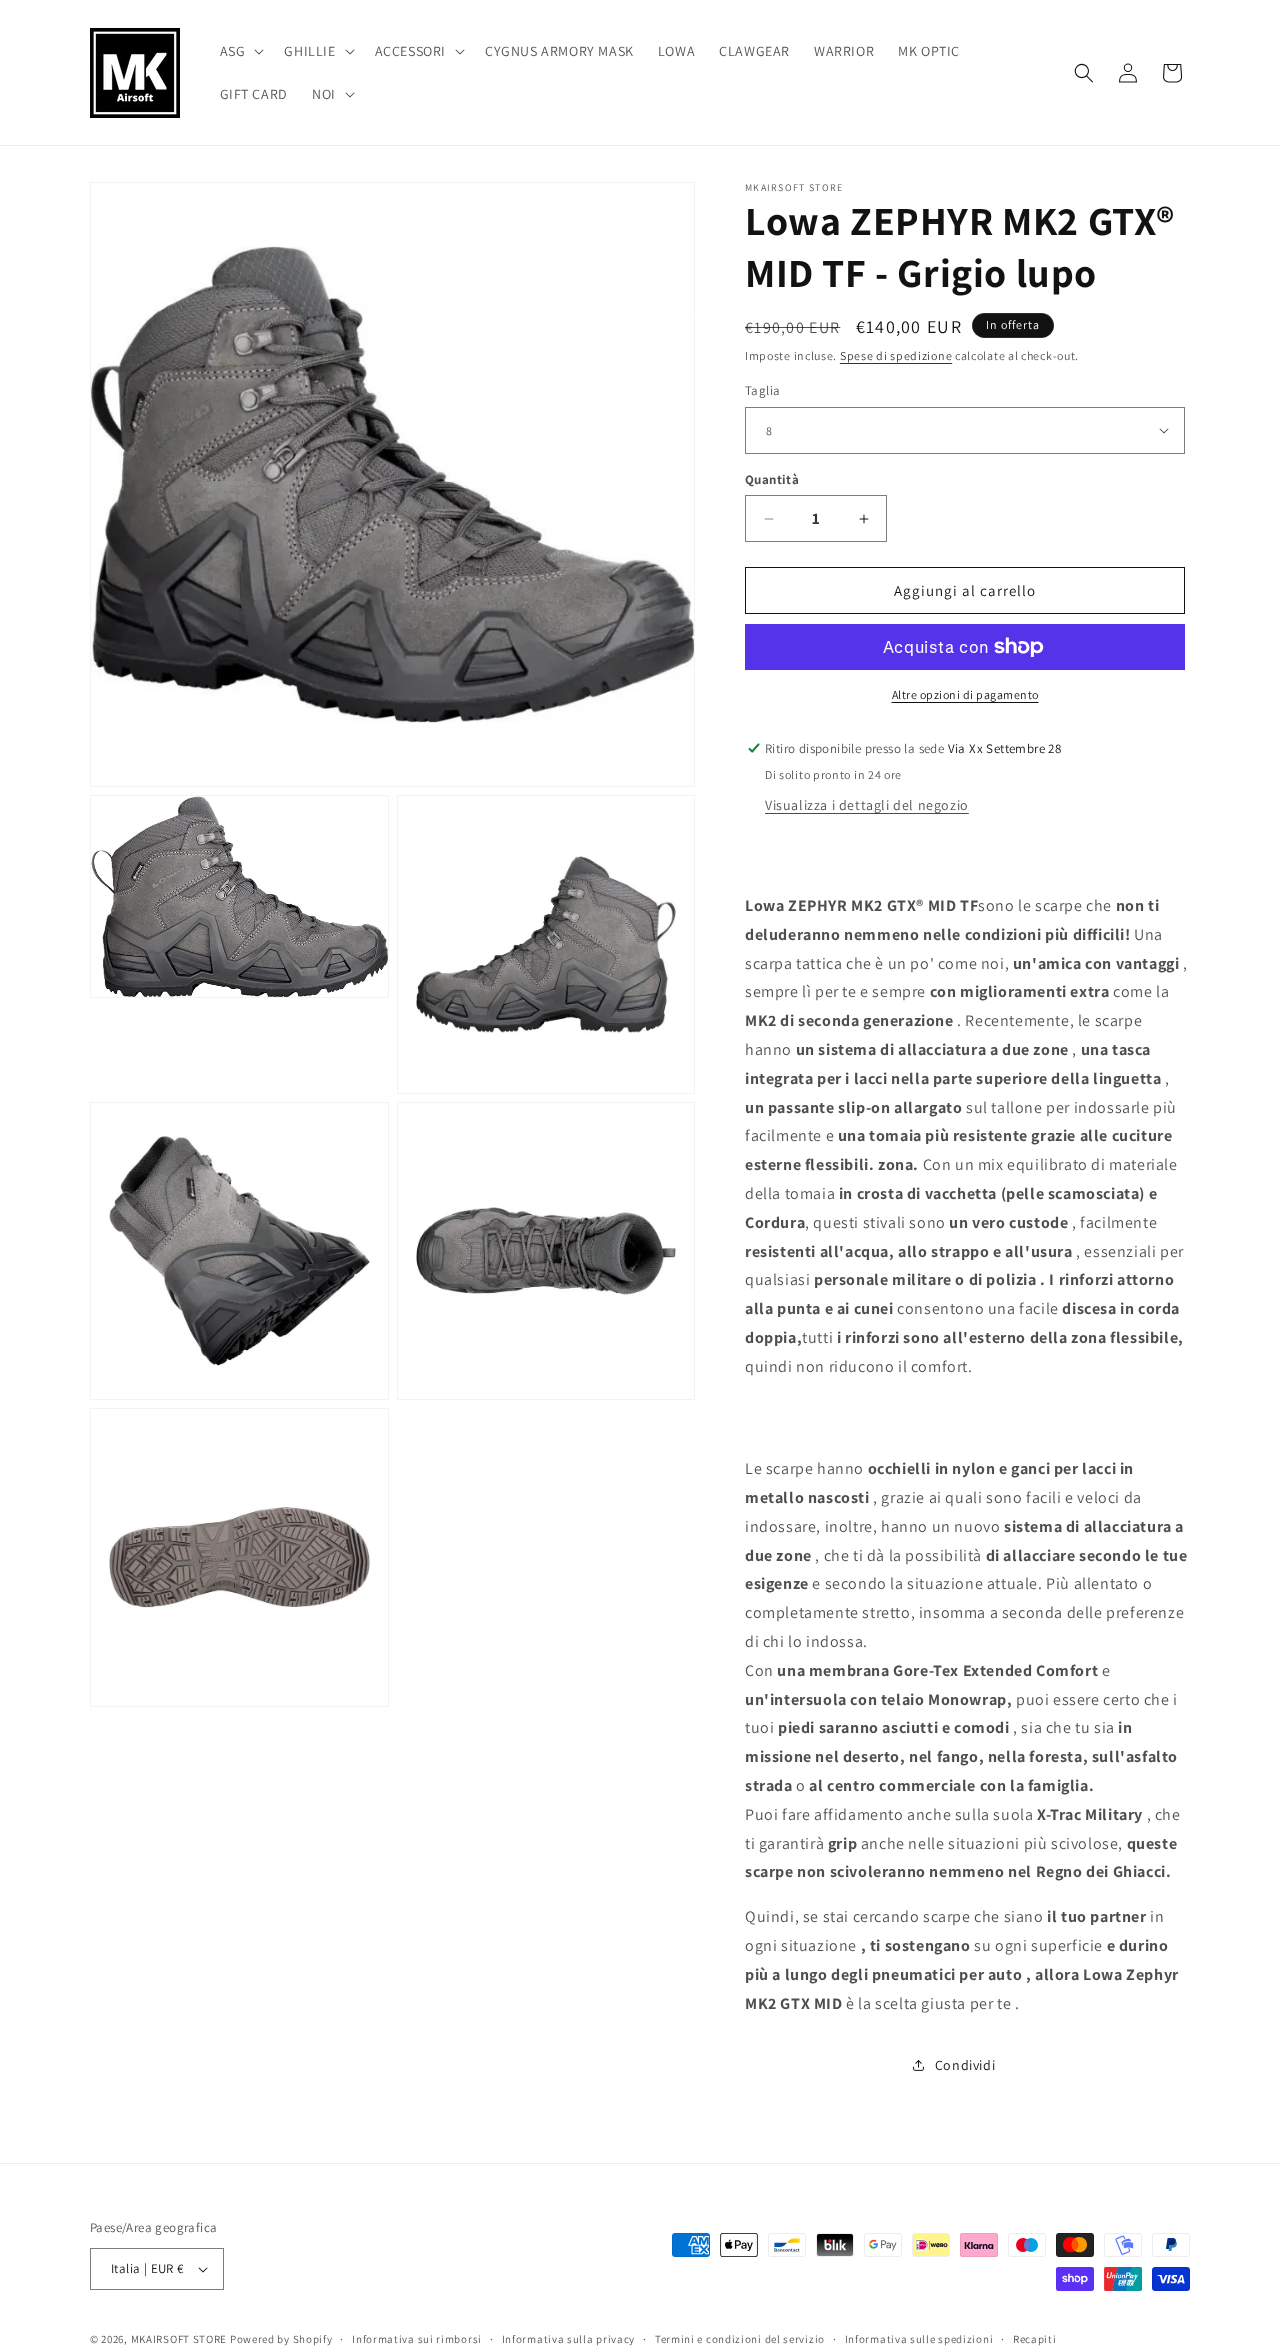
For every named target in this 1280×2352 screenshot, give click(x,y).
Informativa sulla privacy (569, 2339)
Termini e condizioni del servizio (740, 2339)
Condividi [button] (965, 2065)
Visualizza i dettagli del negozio (867, 805)
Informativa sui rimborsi (417, 2339)
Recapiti (1035, 2339)
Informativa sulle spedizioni (919, 2339)
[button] (240, 51)
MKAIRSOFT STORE (179, 2339)
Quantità (772, 479)
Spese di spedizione (896, 355)
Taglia (762, 390)
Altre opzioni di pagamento (965, 694)
